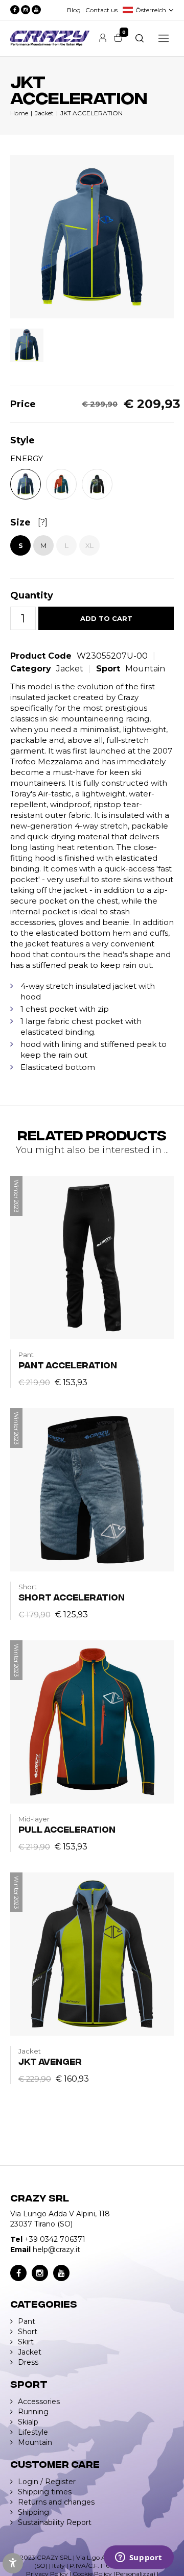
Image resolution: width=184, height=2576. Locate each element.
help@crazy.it (56, 2249)
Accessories (39, 2402)
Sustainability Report (55, 2522)
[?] (43, 522)
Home (19, 113)
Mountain (145, 669)
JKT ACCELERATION (91, 113)
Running (33, 2412)
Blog (74, 10)
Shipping (33, 2512)
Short (28, 2332)
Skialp (28, 2422)
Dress (28, 2362)
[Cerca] (140, 38)
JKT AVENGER (50, 2061)
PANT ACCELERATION (68, 1365)
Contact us (101, 10)
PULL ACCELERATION (67, 1829)
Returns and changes (56, 2502)
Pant (27, 2321)
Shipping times (45, 2492)
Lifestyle (33, 2432)
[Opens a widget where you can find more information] (139, 2558)
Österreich (151, 10)
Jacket (44, 113)
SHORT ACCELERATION (72, 1597)
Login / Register (47, 2482)
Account (103, 38)
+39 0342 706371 (55, 2239)
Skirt (26, 2342)
